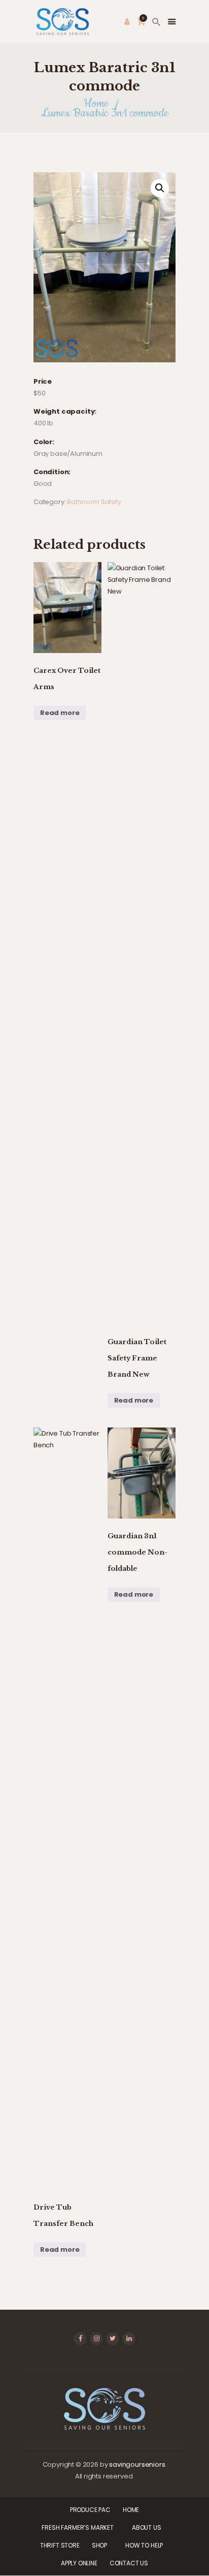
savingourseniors (137, 2464)
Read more (60, 713)
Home (96, 103)
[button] (160, 188)
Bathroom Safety (94, 502)
